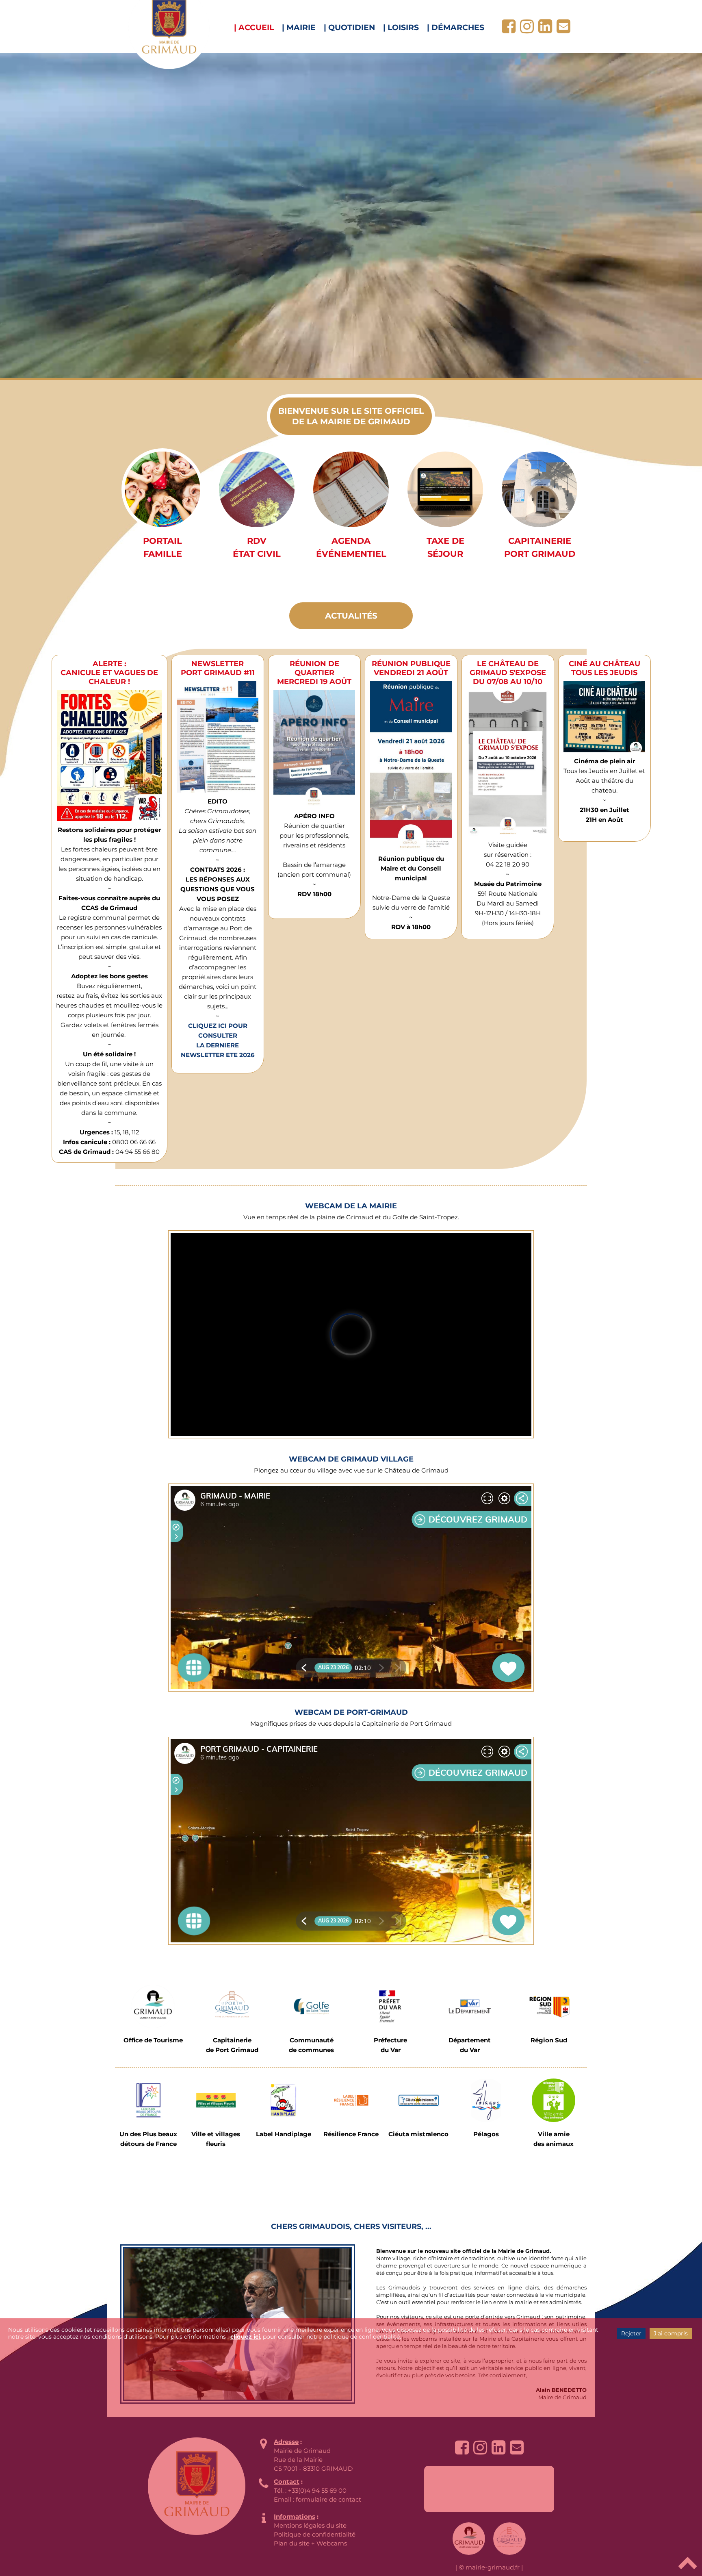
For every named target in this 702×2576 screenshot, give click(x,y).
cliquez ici (245, 2337)
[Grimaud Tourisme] (153, 2006)
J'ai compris (671, 2333)
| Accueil (254, 27)
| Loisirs (401, 27)
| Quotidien (349, 27)
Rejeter (631, 2333)
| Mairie (299, 27)
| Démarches (456, 27)
